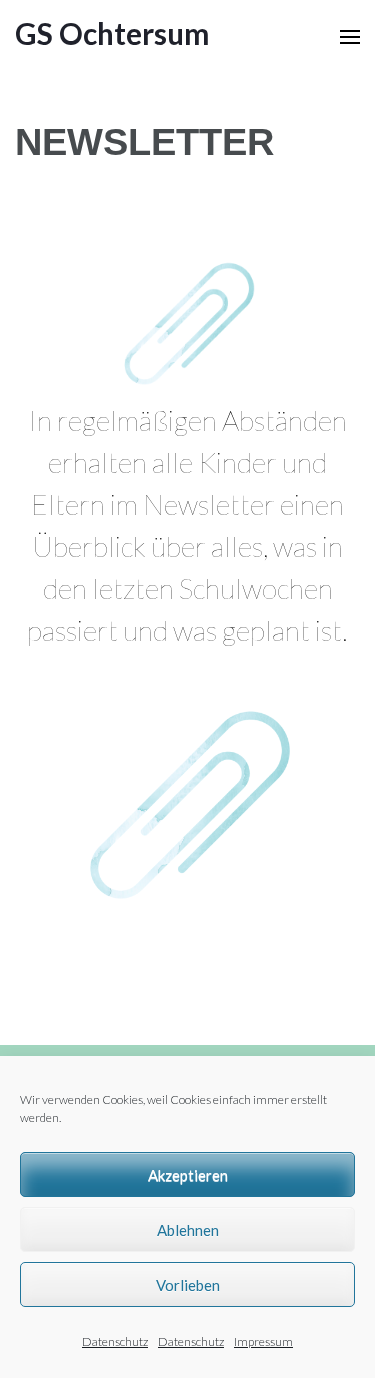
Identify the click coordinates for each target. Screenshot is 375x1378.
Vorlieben (188, 1285)
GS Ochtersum (112, 33)
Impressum (263, 1341)
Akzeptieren (188, 1175)
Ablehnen (188, 1230)
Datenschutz (115, 1341)
